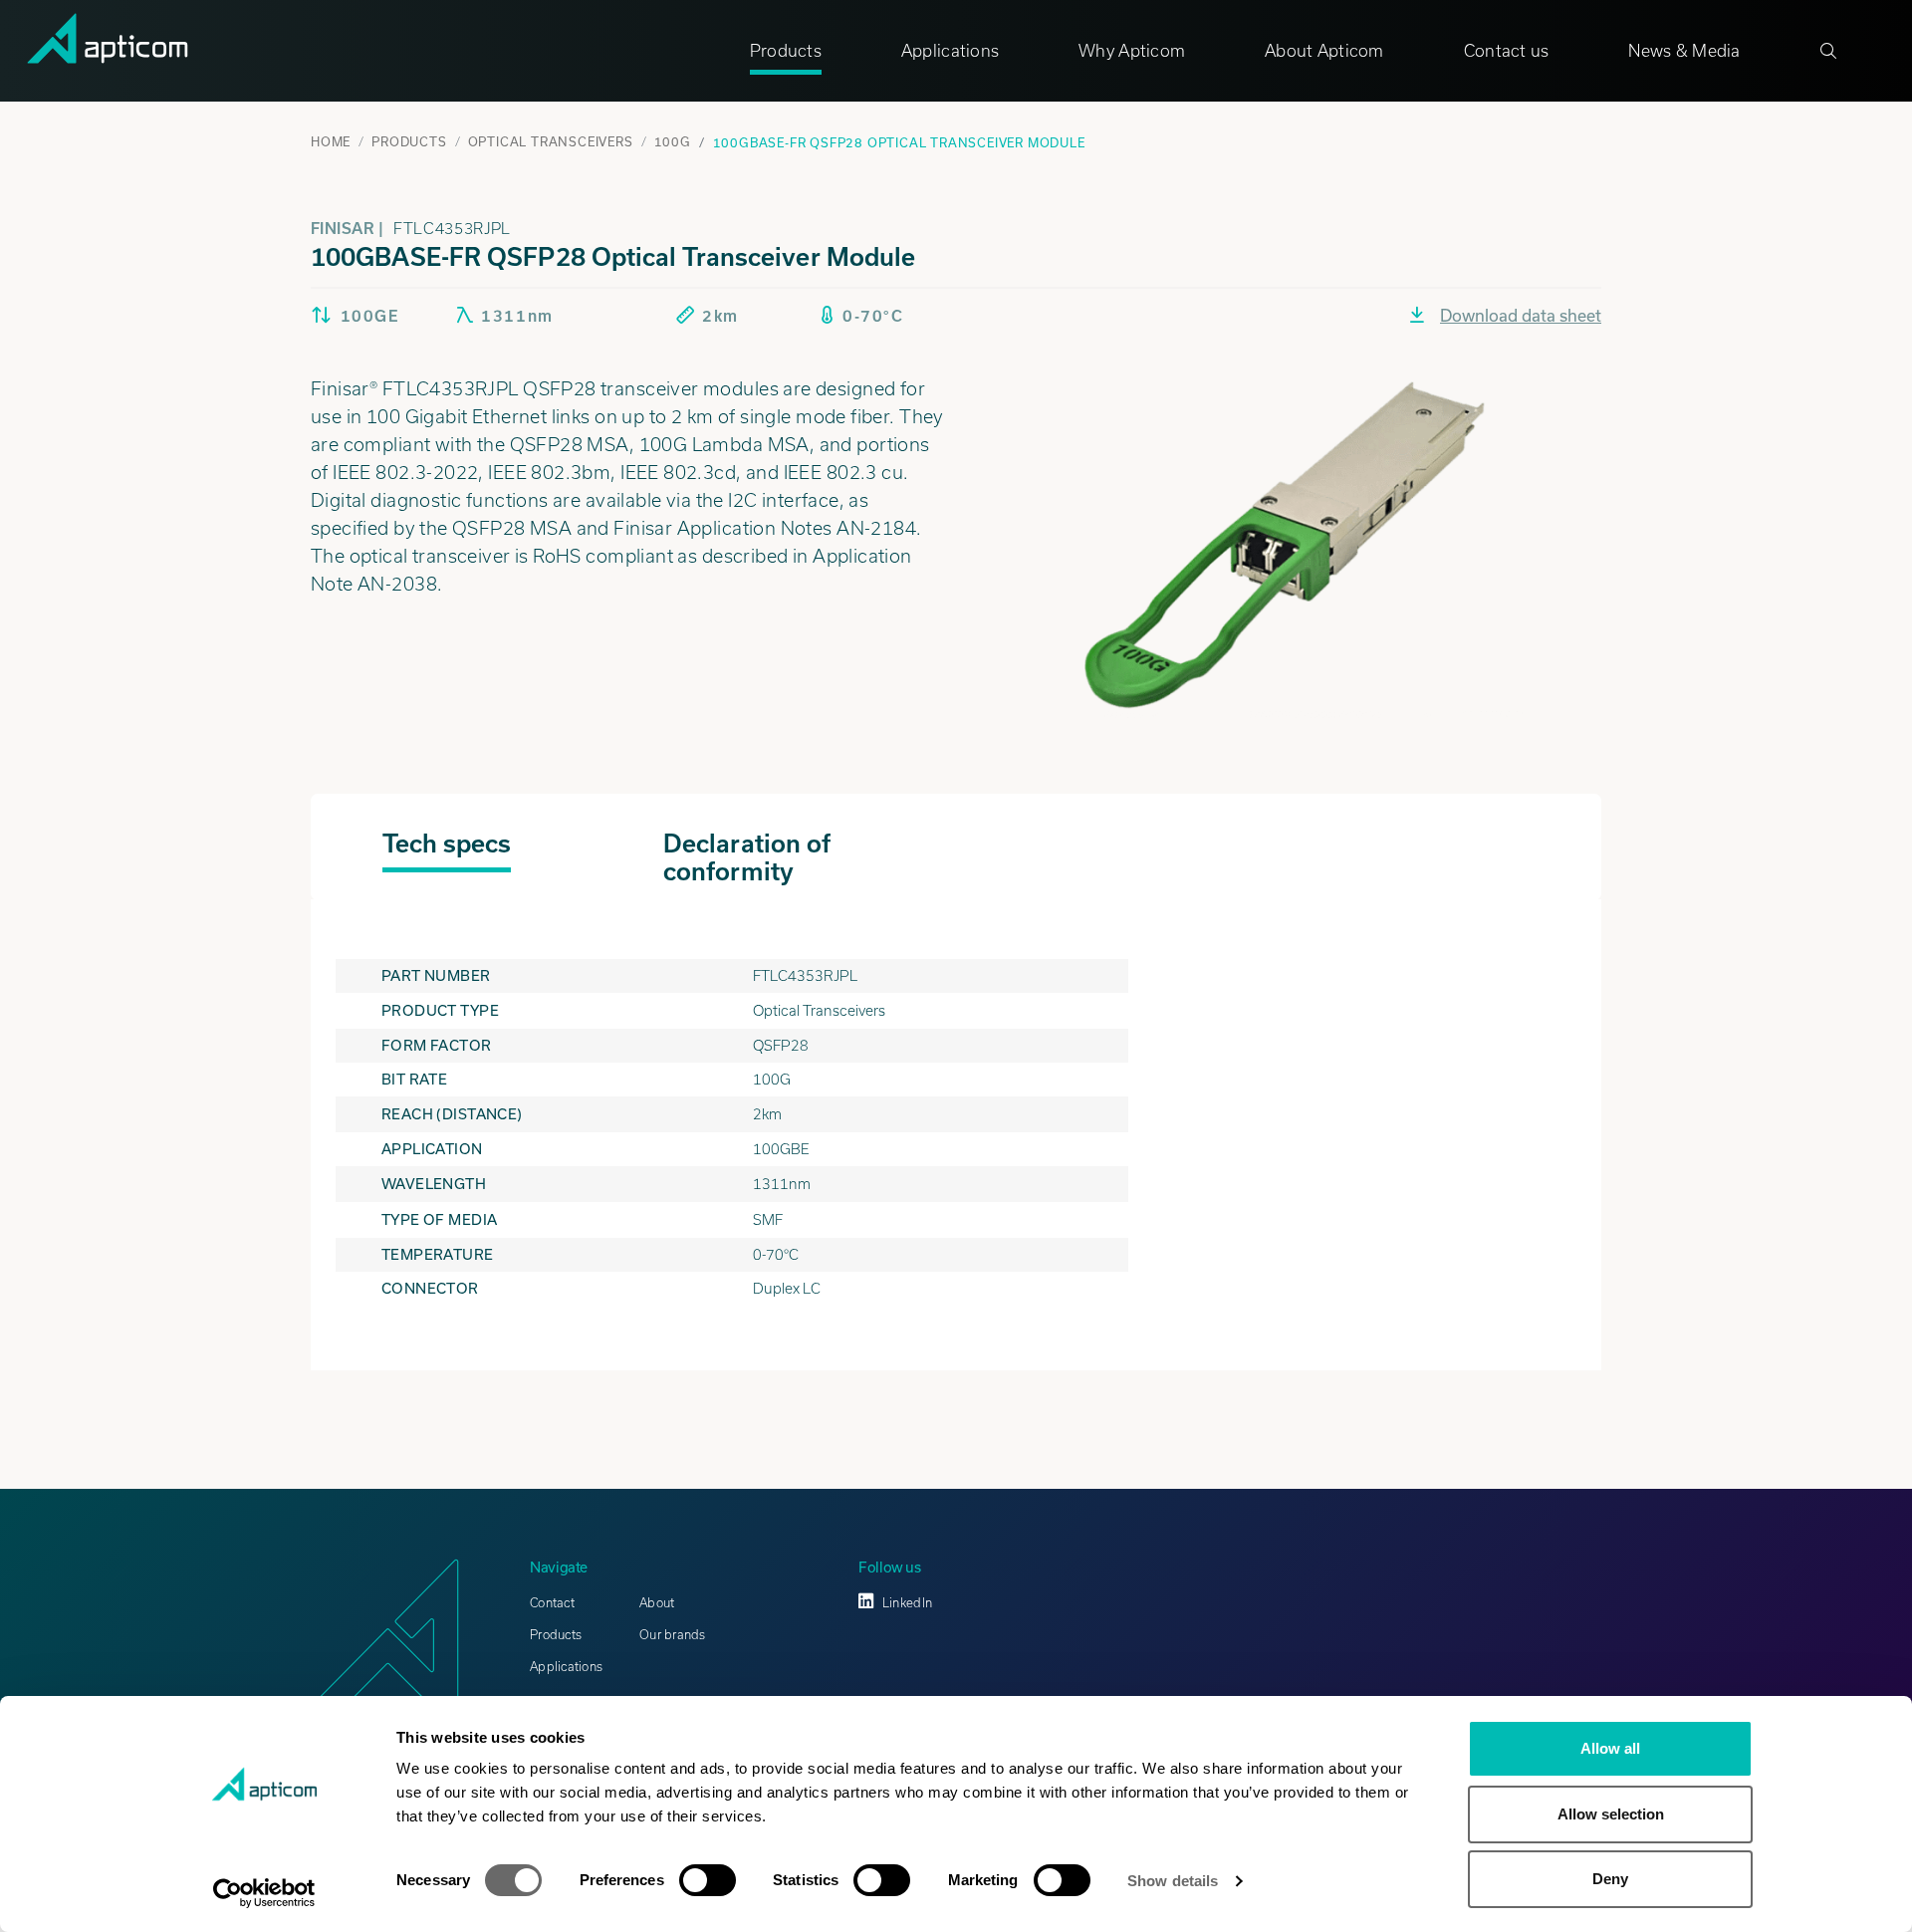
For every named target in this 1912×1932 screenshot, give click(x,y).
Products (786, 51)
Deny (1610, 1879)
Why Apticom (1132, 51)
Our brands (673, 1635)
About (657, 1603)
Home (331, 141)
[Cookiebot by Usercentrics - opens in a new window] (264, 1893)
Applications (950, 51)
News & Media (1684, 51)
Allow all (1610, 1748)
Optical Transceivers (551, 141)
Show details (1173, 1881)
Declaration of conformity (747, 857)
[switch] (708, 1880)
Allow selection (1611, 1814)
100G (673, 141)
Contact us (1507, 51)
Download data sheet (1521, 315)
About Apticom (1324, 51)
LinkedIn (907, 1603)
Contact (552, 1603)
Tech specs (447, 844)
